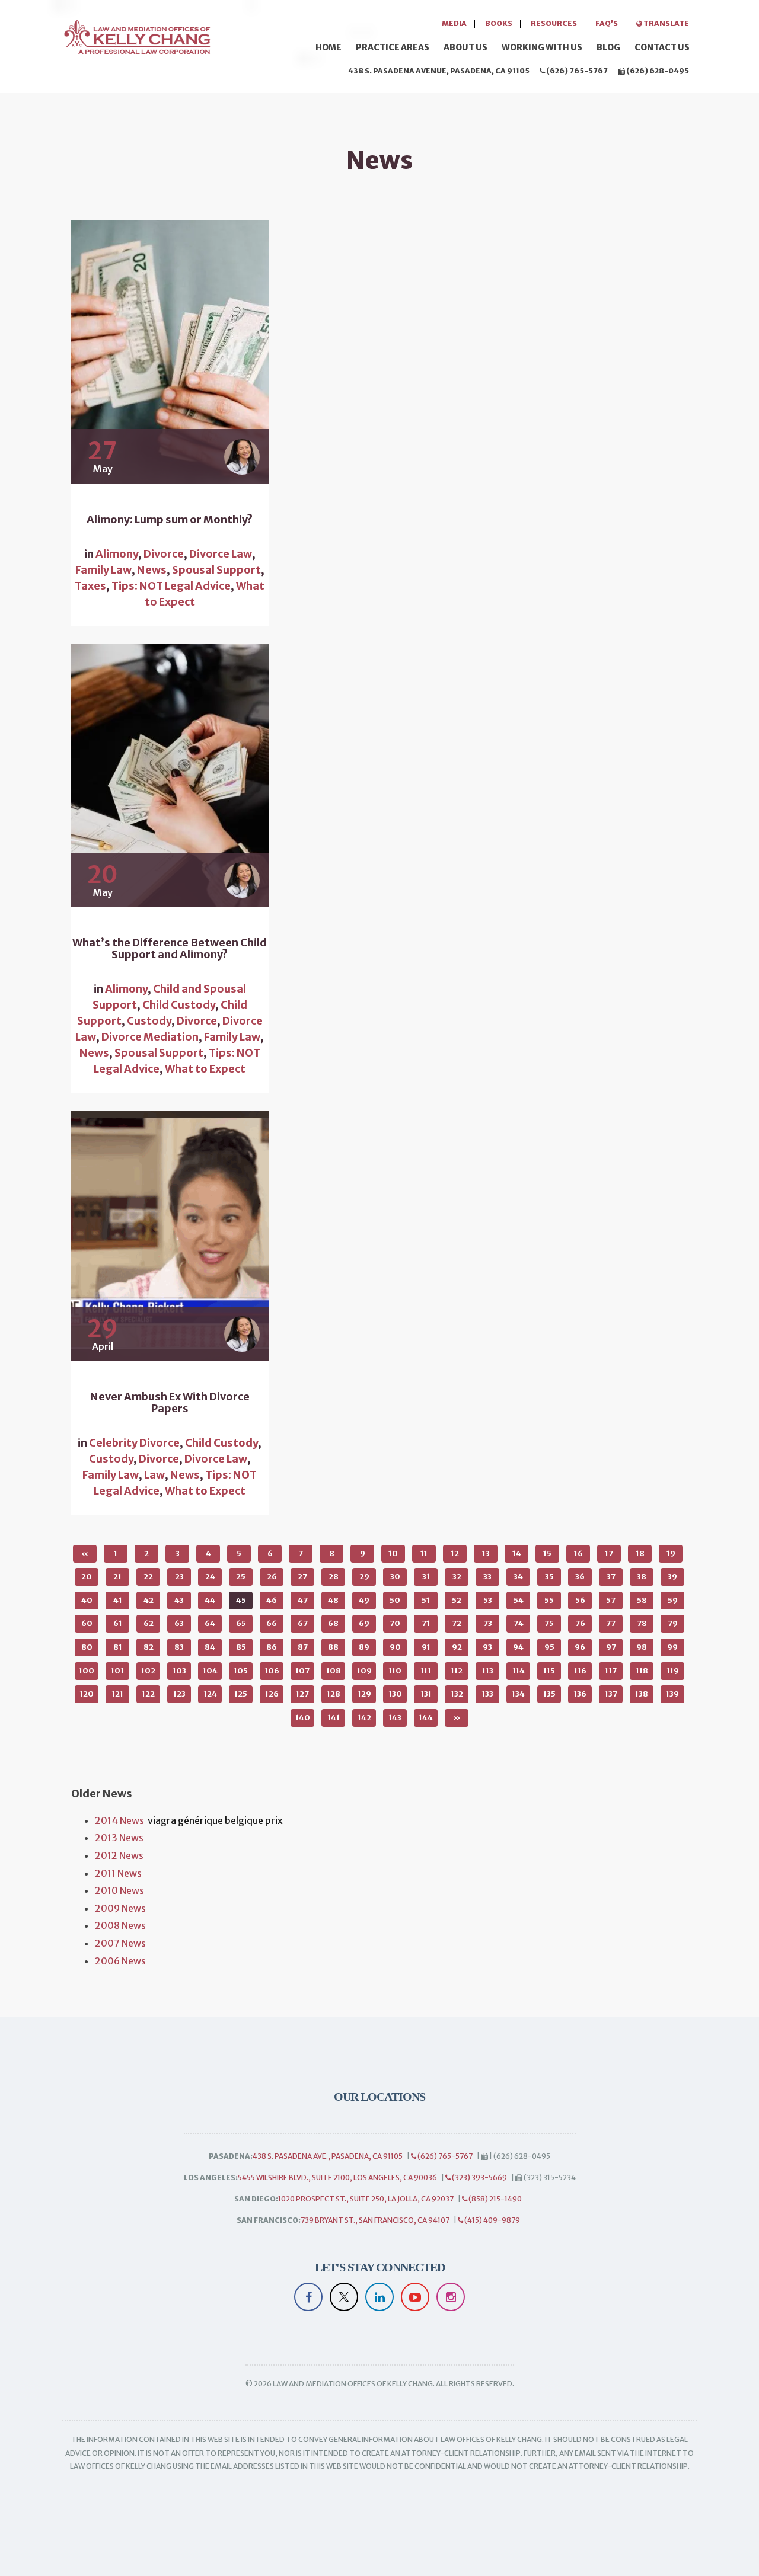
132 (457, 1694)
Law (154, 1475)
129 (364, 1694)
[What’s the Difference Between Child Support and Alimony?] (170, 776)
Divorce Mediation (150, 1037)
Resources (554, 23)
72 (457, 1623)
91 (426, 1647)
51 (426, 1600)
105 (241, 1671)
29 (364, 1577)
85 (241, 1647)
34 (518, 1577)
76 (580, 1623)
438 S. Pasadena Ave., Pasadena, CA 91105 (328, 2156)
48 (333, 1600)
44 (210, 1600)
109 (364, 1671)
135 (549, 1694)
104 (210, 1671)
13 (486, 1553)
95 (549, 1647)
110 (395, 1671)
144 (426, 1718)
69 (364, 1623)
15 (547, 1553)
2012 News (119, 1855)
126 (272, 1694)
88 (333, 1647)
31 (426, 1577)
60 (87, 1623)
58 (642, 1600)
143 (395, 1718)
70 (395, 1623)
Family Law (103, 570)
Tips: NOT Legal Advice (171, 586)
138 (642, 1694)
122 (148, 1694)
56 (580, 1600)
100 (87, 1671)
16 (578, 1553)
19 (671, 1553)
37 (611, 1577)
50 (395, 1600)
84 (210, 1647)
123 (179, 1694)
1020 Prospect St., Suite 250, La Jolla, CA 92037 (366, 2199)
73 (488, 1623)
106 (272, 1671)
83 (179, 1647)
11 (424, 1553)
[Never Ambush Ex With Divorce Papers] (170, 1236)
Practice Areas (393, 47)
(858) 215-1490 (495, 2199)
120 (87, 1694)
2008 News (120, 1925)
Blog (608, 47)
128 (334, 1694)
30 (395, 1577)
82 (149, 1647)
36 (580, 1577)
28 (334, 1577)
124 (210, 1694)
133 (487, 1694)
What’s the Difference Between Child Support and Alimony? (170, 949)
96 (580, 1647)
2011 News (118, 1873)
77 (611, 1623)
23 (179, 1577)
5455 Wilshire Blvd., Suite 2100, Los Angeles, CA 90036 (337, 2177)
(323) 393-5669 (479, 2177)
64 (210, 1623)
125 (241, 1694)
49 (364, 1600)
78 (642, 1623)
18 (640, 1553)
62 (149, 1623)
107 (302, 1671)
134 (518, 1694)
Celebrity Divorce (134, 1443)
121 (117, 1694)
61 (118, 1623)
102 (148, 1671)
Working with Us (542, 47)
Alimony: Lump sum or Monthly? (170, 520)
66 (272, 1623)
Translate (666, 23)
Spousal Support (216, 570)
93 (487, 1647)
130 (395, 1694)
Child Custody (179, 1005)
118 (642, 1671)
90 (395, 1647)
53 (488, 1600)
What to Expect (205, 1069)
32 (457, 1577)
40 (87, 1600)
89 (364, 1647)
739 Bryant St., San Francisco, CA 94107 (375, 2220)
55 (549, 1600)
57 (611, 1600)
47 (303, 1600)
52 (457, 1600)
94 (518, 1647)
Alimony (117, 554)
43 (179, 1600)
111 (426, 1671)
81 (118, 1647)
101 (117, 1671)
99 (672, 1647)
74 (519, 1623)
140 (303, 1718)
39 (672, 1577)
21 (117, 1577)
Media (454, 23)
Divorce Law (221, 554)
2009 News (120, 1908)
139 (672, 1694)
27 (302, 1577)
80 (87, 1647)
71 (426, 1623)
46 (272, 1600)
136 (580, 1694)
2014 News (119, 1820)
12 (455, 1553)
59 (673, 1600)
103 (179, 1671)
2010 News (119, 1890)
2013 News (119, 1838)
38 (642, 1577)
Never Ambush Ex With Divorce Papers (170, 1403)
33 (487, 1577)
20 (87, 1577)
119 (673, 1671)
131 (426, 1694)
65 (241, 1623)
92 (457, 1647)
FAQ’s (607, 23)
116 (580, 1671)
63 (179, 1623)
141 (334, 1718)
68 (333, 1623)
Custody (149, 1021)
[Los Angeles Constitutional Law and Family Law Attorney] (136, 35)
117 (611, 1671)
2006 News (120, 1961)
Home (329, 47)
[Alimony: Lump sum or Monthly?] (170, 352)
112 (457, 1671)
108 (334, 1671)
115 (549, 1671)
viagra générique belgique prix (215, 1820)
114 (519, 1671)
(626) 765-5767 (576, 71)
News (152, 570)
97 (611, 1647)
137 (611, 1694)
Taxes (90, 586)
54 (519, 1600)
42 (149, 1600)
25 (241, 1577)
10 (393, 1553)
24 (210, 1577)
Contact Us (662, 47)
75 (549, 1623)
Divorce (164, 554)
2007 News (120, 1943)
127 (302, 1694)
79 (673, 1623)
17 (609, 1553)
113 (488, 1671)
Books (499, 23)
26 (272, 1577)
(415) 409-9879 (492, 2220)
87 (303, 1647)
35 (549, 1577)
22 (148, 1577)
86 (272, 1647)
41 (118, 1600)
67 (303, 1623)
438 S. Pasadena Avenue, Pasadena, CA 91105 (439, 71)
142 (364, 1718)
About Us (465, 47)
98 (642, 1647)
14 (517, 1553)
